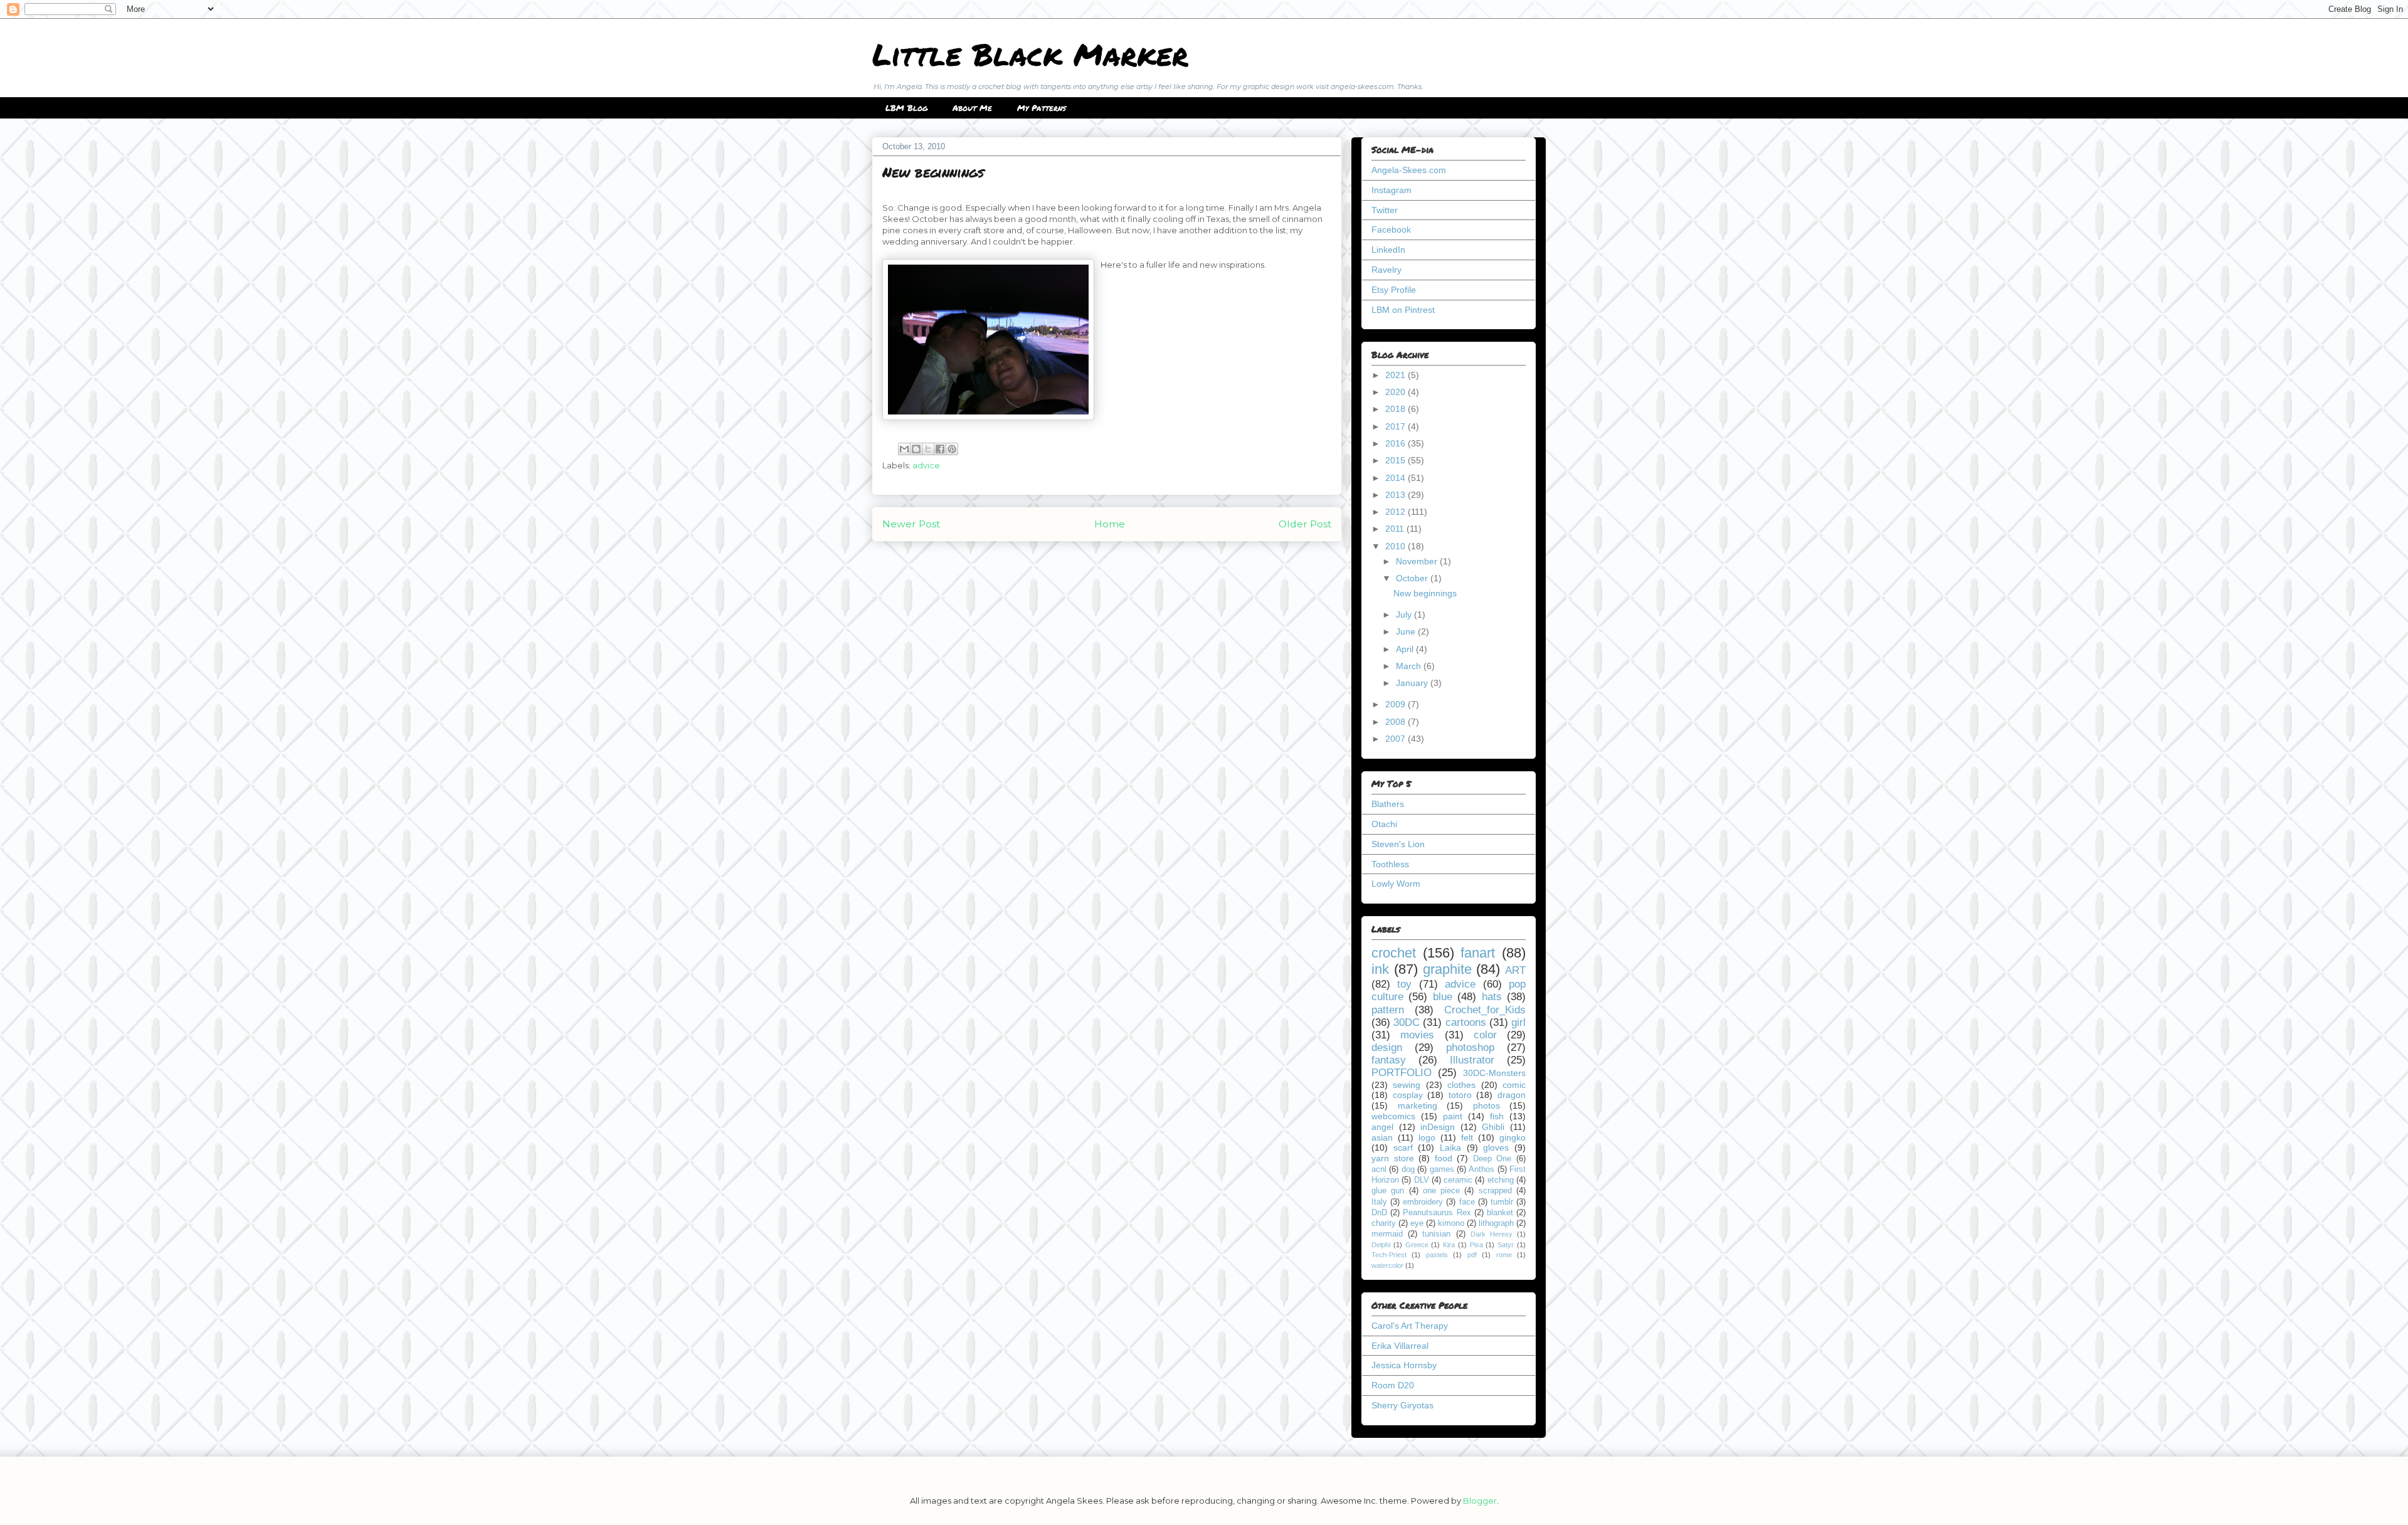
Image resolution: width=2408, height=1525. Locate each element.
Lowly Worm (1396, 884)
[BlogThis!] (916, 449)
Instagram (1391, 190)
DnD (1379, 1213)
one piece (1441, 1191)
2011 (1396, 529)
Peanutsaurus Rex (1437, 1213)
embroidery (1423, 1202)
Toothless (1390, 864)
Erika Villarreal (1400, 1346)
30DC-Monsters (1494, 1073)
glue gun (1388, 1191)
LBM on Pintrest (1403, 310)
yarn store (1393, 1158)
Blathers (1388, 804)
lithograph (1496, 1223)
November (1418, 561)
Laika (1450, 1148)
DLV (1422, 1180)
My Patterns (1042, 108)
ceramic (1458, 1180)
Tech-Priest (1389, 1255)
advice (926, 465)
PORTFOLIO (1402, 1073)
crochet (1394, 953)
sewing (1407, 1085)
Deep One (1492, 1159)
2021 (1397, 375)
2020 (1397, 392)
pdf (1472, 1255)
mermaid (1387, 1234)
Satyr (1506, 1245)
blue (1443, 997)
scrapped (1495, 1191)
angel (1382, 1127)
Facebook (1391, 230)
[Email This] (904, 449)
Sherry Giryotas (1402, 1405)
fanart (1478, 953)
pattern (1388, 1010)
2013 (1397, 495)
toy (1404, 984)
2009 (1397, 704)
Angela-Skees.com (1409, 170)
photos (1487, 1105)
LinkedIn (1388, 250)
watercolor (1387, 1265)
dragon (1512, 1095)
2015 (1397, 460)
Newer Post (911, 524)
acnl (1379, 1169)
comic (1514, 1085)
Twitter (1385, 210)
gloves (1496, 1148)
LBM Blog (906, 108)
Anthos (1481, 1169)
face (1467, 1202)
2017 (1397, 426)
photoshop (1470, 1047)
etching (1501, 1180)
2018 (1397, 409)
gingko (1513, 1137)
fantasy (1389, 1060)
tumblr (1502, 1202)
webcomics (1393, 1116)
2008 (1397, 722)
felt (1467, 1137)
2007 (1397, 739)
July (1405, 615)
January (1413, 683)
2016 (1397, 443)
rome (1504, 1255)
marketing (1418, 1105)
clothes (1461, 1085)
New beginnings (1425, 593)
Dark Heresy (1492, 1234)
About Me (972, 108)
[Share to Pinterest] (952, 449)
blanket (1500, 1213)
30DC (1407, 1022)
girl (1518, 1022)
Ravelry (1386, 270)
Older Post (1305, 524)
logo (1427, 1137)
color (1485, 1035)
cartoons (1466, 1022)
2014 (1397, 478)
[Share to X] (928, 449)
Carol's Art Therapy (1410, 1326)
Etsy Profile (1394, 290)
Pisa (1476, 1245)
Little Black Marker (1030, 54)
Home (1110, 524)
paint (1453, 1116)
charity (1384, 1223)
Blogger (1480, 1501)
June (1407, 631)
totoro (1460, 1095)
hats (1492, 997)
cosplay (1408, 1095)
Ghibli (1493, 1127)
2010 (1397, 546)
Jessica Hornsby (1404, 1365)
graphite (1447, 969)
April (1406, 649)
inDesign (1438, 1127)
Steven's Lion (1398, 844)
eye (1417, 1223)
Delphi (1381, 1245)
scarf (1403, 1148)
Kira (1449, 1245)
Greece (1417, 1245)
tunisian (1436, 1234)
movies (1417, 1035)
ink (1380, 969)
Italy (1379, 1202)
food (1444, 1158)
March (1410, 666)
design (1387, 1047)
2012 (1397, 512)
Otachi (1384, 824)
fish (1497, 1116)
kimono (1451, 1223)
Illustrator (1472, 1060)
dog (1408, 1169)
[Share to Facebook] (940, 449)
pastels (1437, 1255)
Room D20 (1393, 1385)
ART (1515, 970)
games (1442, 1169)
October (1413, 578)
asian (1382, 1137)
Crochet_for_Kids (1485, 1010)
